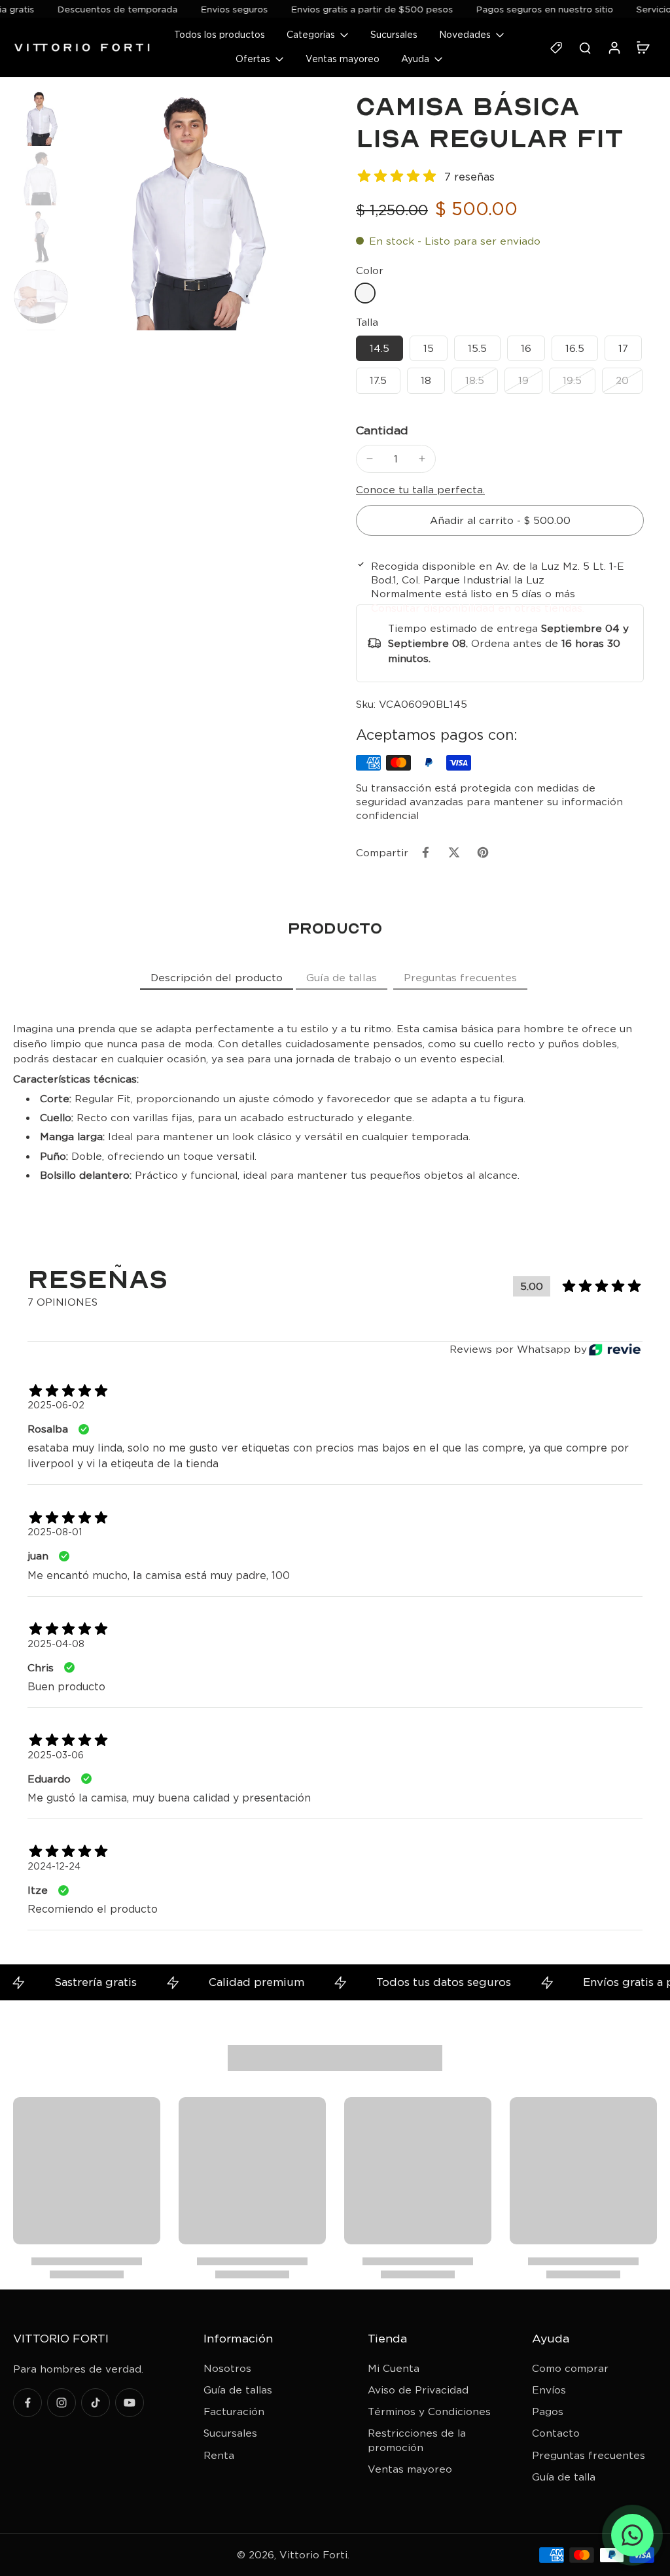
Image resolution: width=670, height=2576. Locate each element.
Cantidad (382, 430)
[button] (500, 520)
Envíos (549, 2390)
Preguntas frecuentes (589, 2455)
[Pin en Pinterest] (483, 852)
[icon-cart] (643, 47)
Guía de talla (564, 2477)
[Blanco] (365, 293)
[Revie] (615, 1350)
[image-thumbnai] (41, 118)
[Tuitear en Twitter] (454, 852)
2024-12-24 (54, 1866)
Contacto (556, 2433)
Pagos (548, 2411)
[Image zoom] (194, 210)
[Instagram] (62, 2403)
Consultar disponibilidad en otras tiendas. (478, 608)
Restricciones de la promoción (417, 2440)
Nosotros (227, 2368)
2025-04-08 (56, 1644)
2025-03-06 (56, 1755)
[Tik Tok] (96, 2403)
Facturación (234, 2411)
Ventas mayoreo (410, 2469)
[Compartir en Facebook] (425, 852)
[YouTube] (130, 2403)
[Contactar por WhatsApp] (632, 2535)
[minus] (370, 459)
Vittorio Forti (313, 2555)
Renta (219, 2455)
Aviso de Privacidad (418, 2390)
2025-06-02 (56, 1405)
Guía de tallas (238, 2390)
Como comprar (570, 2368)
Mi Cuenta (394, 2368)
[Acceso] (614, 47)
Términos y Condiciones (429, 2411)
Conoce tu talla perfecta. (420, 490)
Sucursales (230, 2433)
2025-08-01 (55, 1532)
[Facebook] (27, 2403)
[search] (585, 47)
